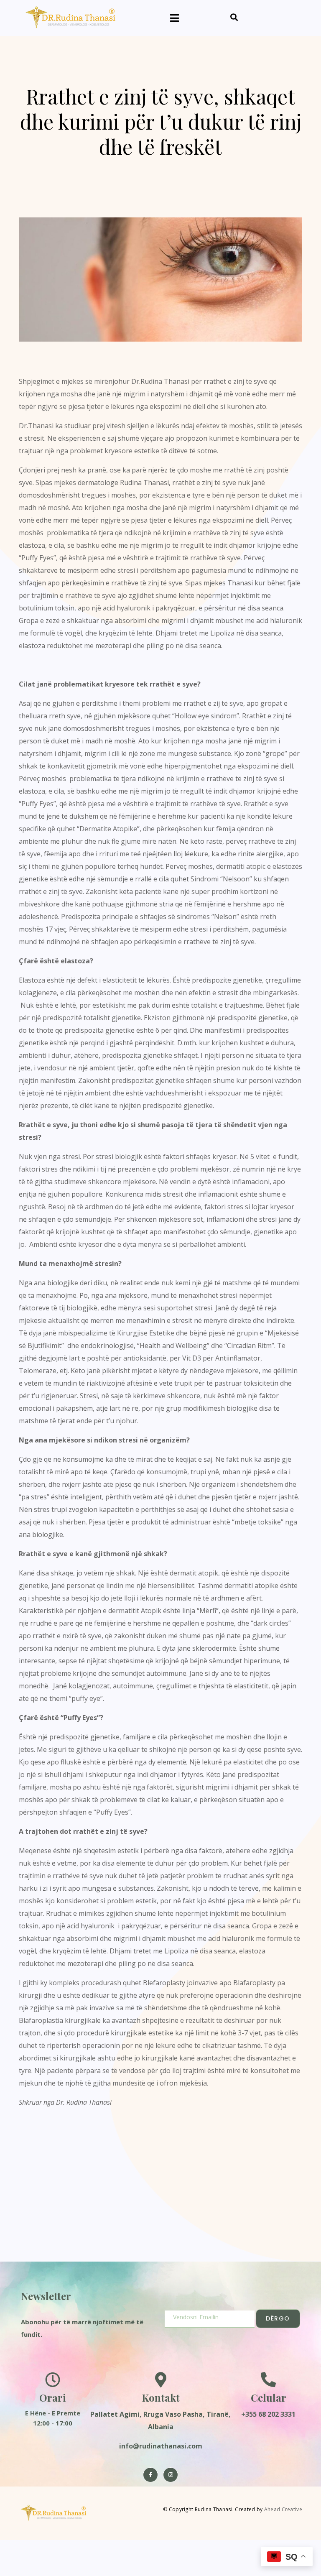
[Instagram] (171, 2475)
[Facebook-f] (150, 2475)
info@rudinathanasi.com (161, 2446)
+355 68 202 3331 (268, 2414)
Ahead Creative (283, 2509)
